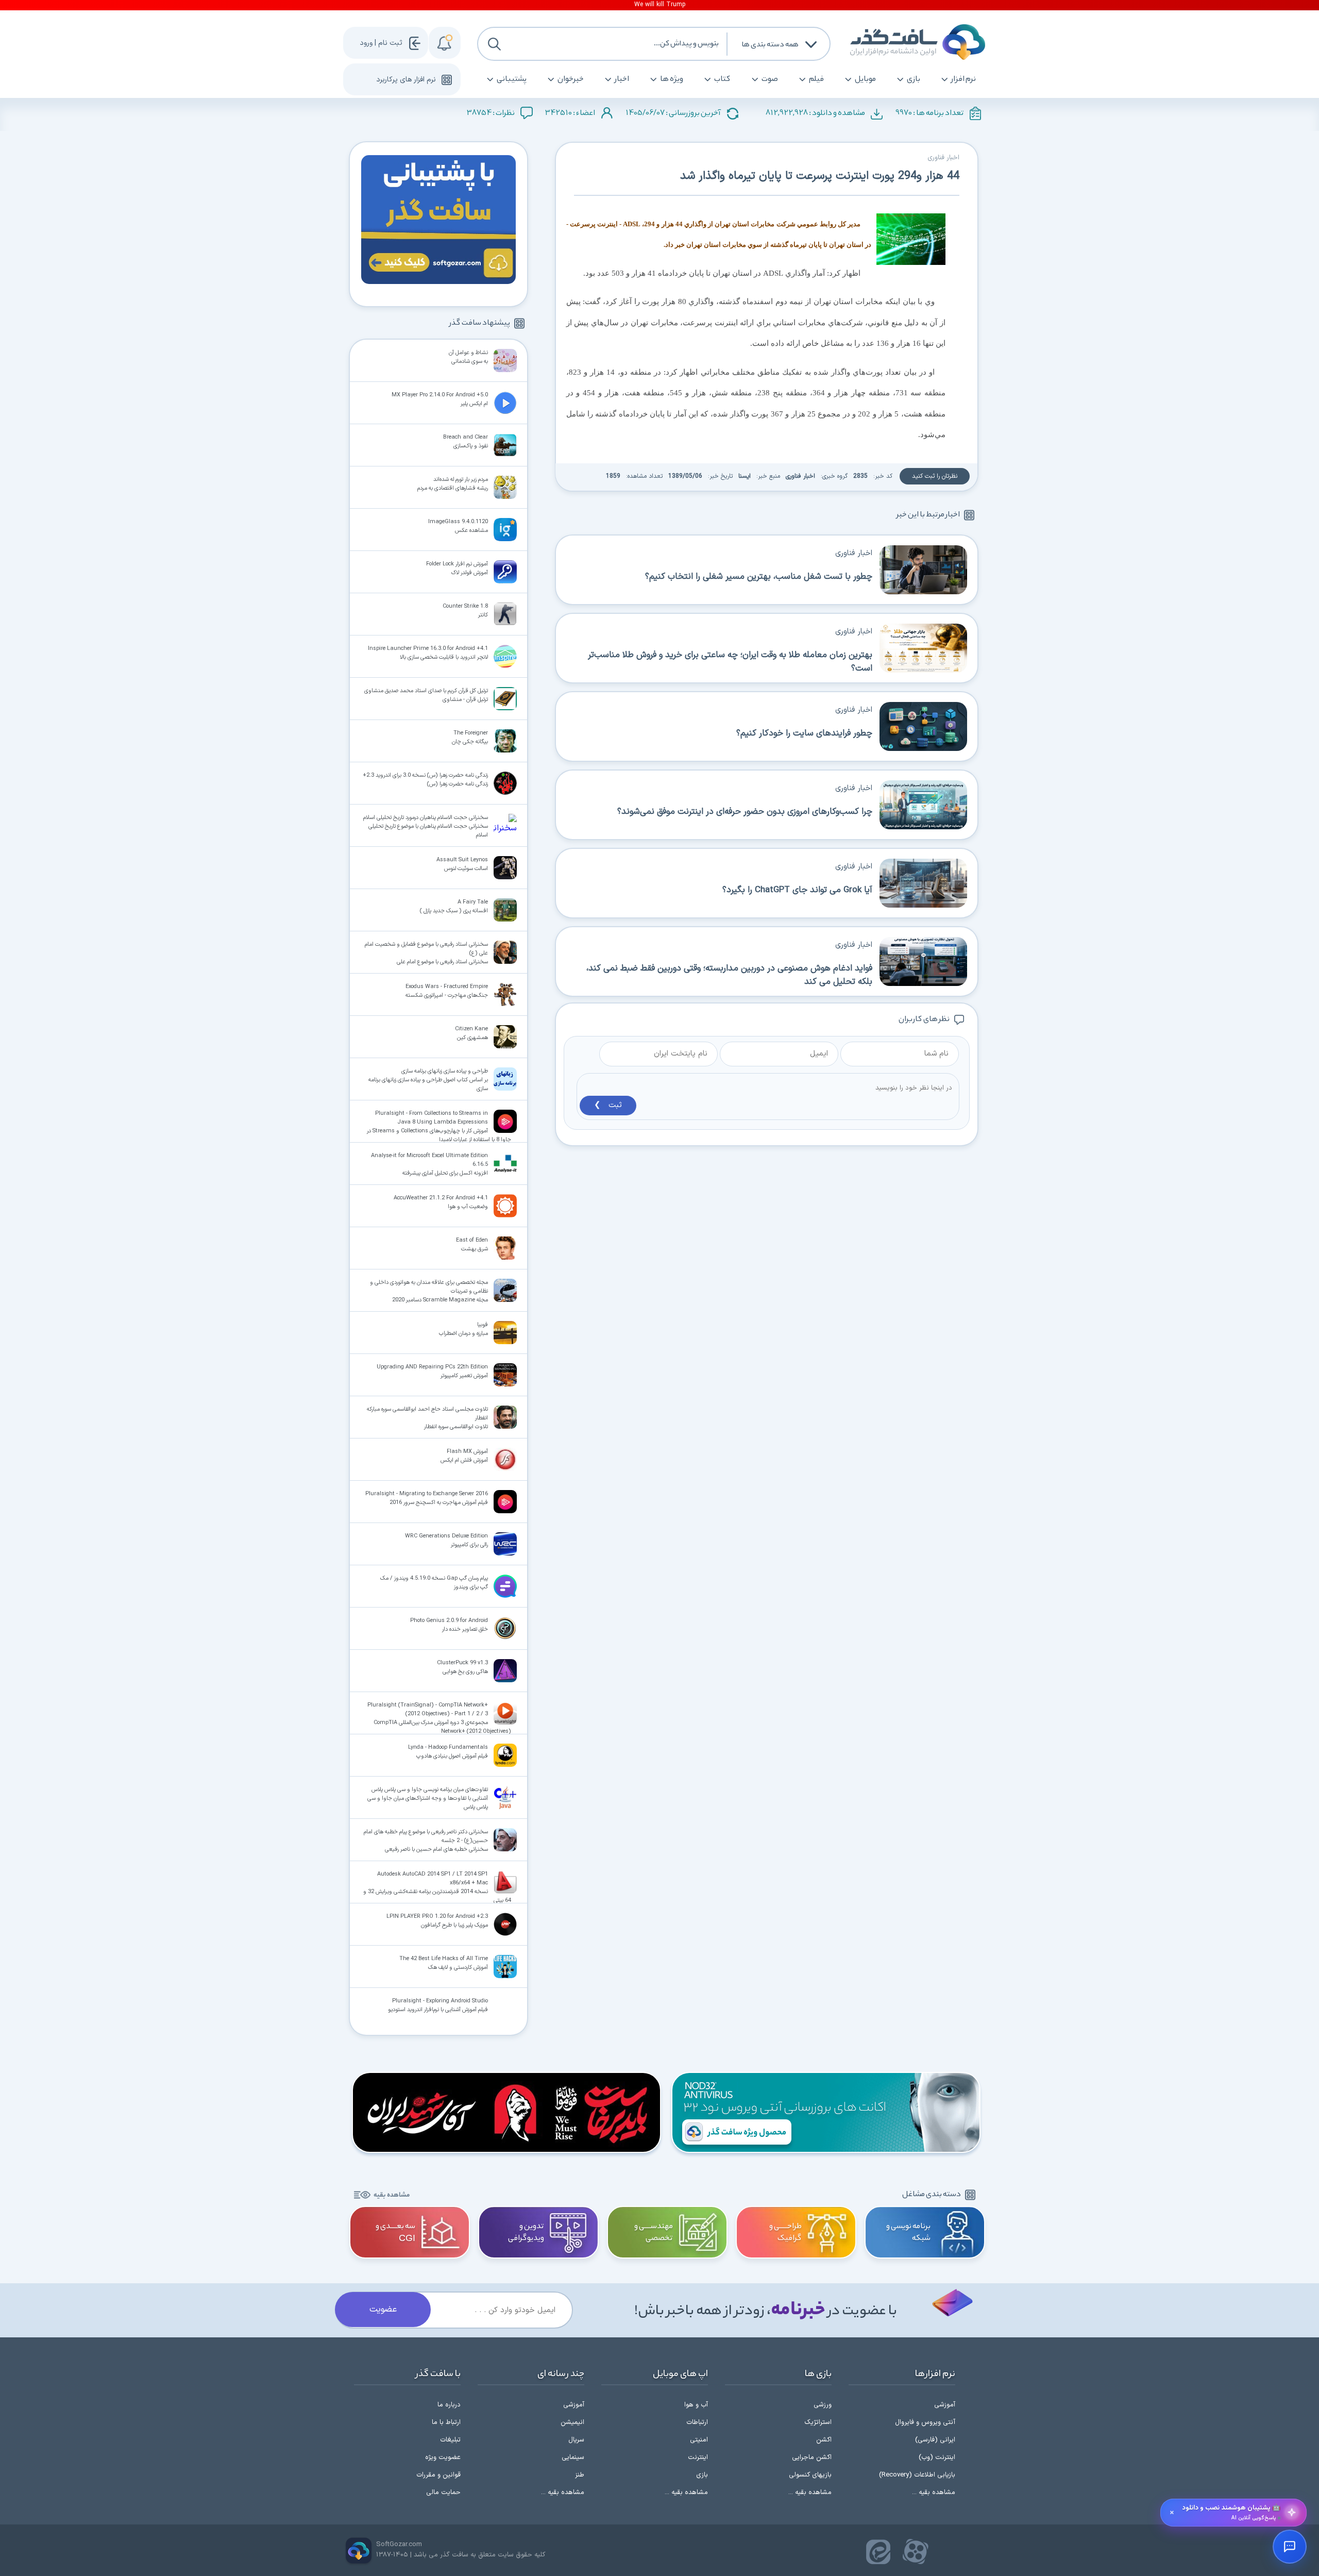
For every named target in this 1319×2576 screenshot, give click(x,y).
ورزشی (823, 2405)
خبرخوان (571, 79)
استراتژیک (818, 2422)
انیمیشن (572, 2422)
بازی (914, 79)
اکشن (824, 2440)
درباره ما (449, 2405)
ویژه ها (672, 79)
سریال (576, 2440)
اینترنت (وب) (937, 2457)
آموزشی (945, 2405)
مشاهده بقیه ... (934, 2493)
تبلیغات (450, 2440)
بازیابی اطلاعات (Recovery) (917, 2475)
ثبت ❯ (608, 1105)
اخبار (622, 79)
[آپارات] (916, 2552)
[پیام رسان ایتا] (878, 2552)
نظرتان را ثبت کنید (935, 476)
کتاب (722, 79)
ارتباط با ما (446, 2422)
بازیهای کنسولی (810, 2475)
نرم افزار (963, 79)
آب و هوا (696, 2405)
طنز (580, 2475)
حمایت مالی (443, 2493)
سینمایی (573, 2457)
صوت (770, 79)
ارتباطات (697, 2422)
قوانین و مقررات (438, 2475)
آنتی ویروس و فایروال (925, 2422)
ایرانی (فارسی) (935, 2440)
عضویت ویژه (443, 2457)
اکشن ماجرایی (812, 2457)
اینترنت (698, 2457)
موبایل (865, 79)
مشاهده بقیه (392, 2195)
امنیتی (699, 2440)
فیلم (816, 79)
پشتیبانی (512, 79)
